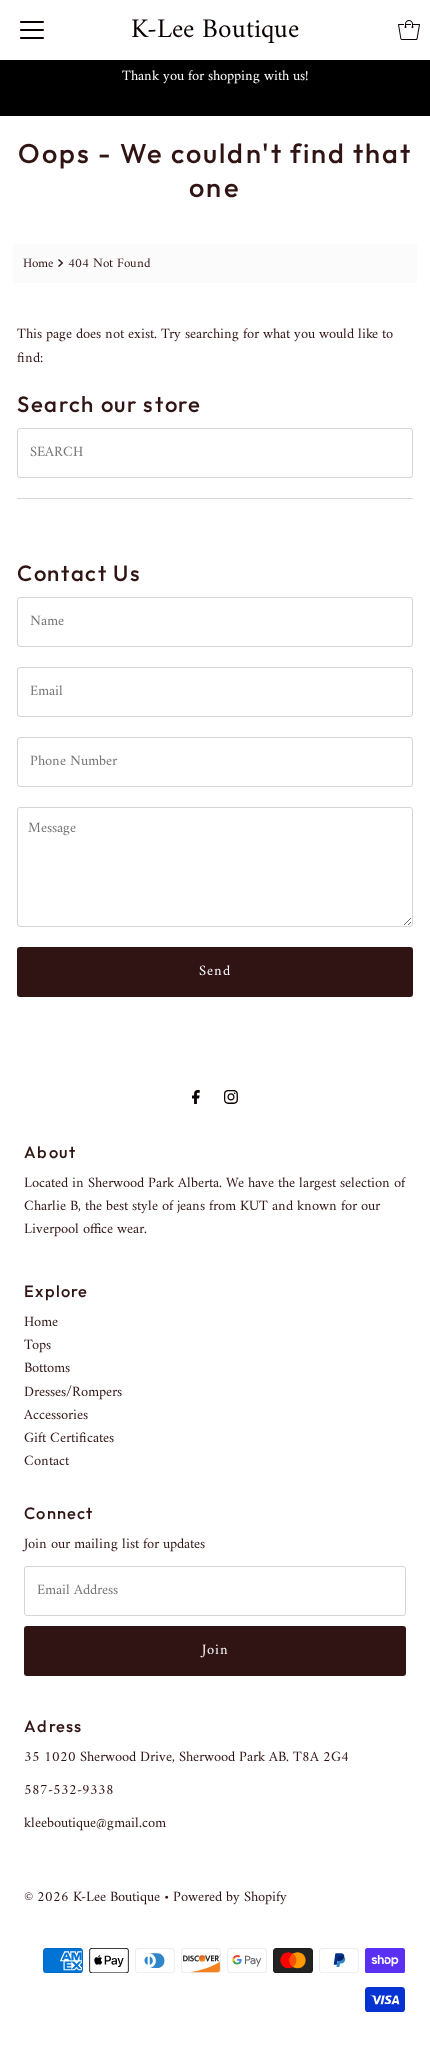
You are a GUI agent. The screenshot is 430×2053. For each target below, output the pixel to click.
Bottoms (47, 1368)
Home (38, 263)
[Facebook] (196, 1098)
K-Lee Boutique (215, 30)
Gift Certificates (69, 1438)
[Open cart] (409, 30)
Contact (46, 1461)
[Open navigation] (32, 30)
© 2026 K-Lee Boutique (92, 1897)
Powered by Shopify (230, 1897)
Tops (37, 1345)
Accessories (56, 1415)
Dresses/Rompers (73, 1392)
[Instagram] (231, 1098)
